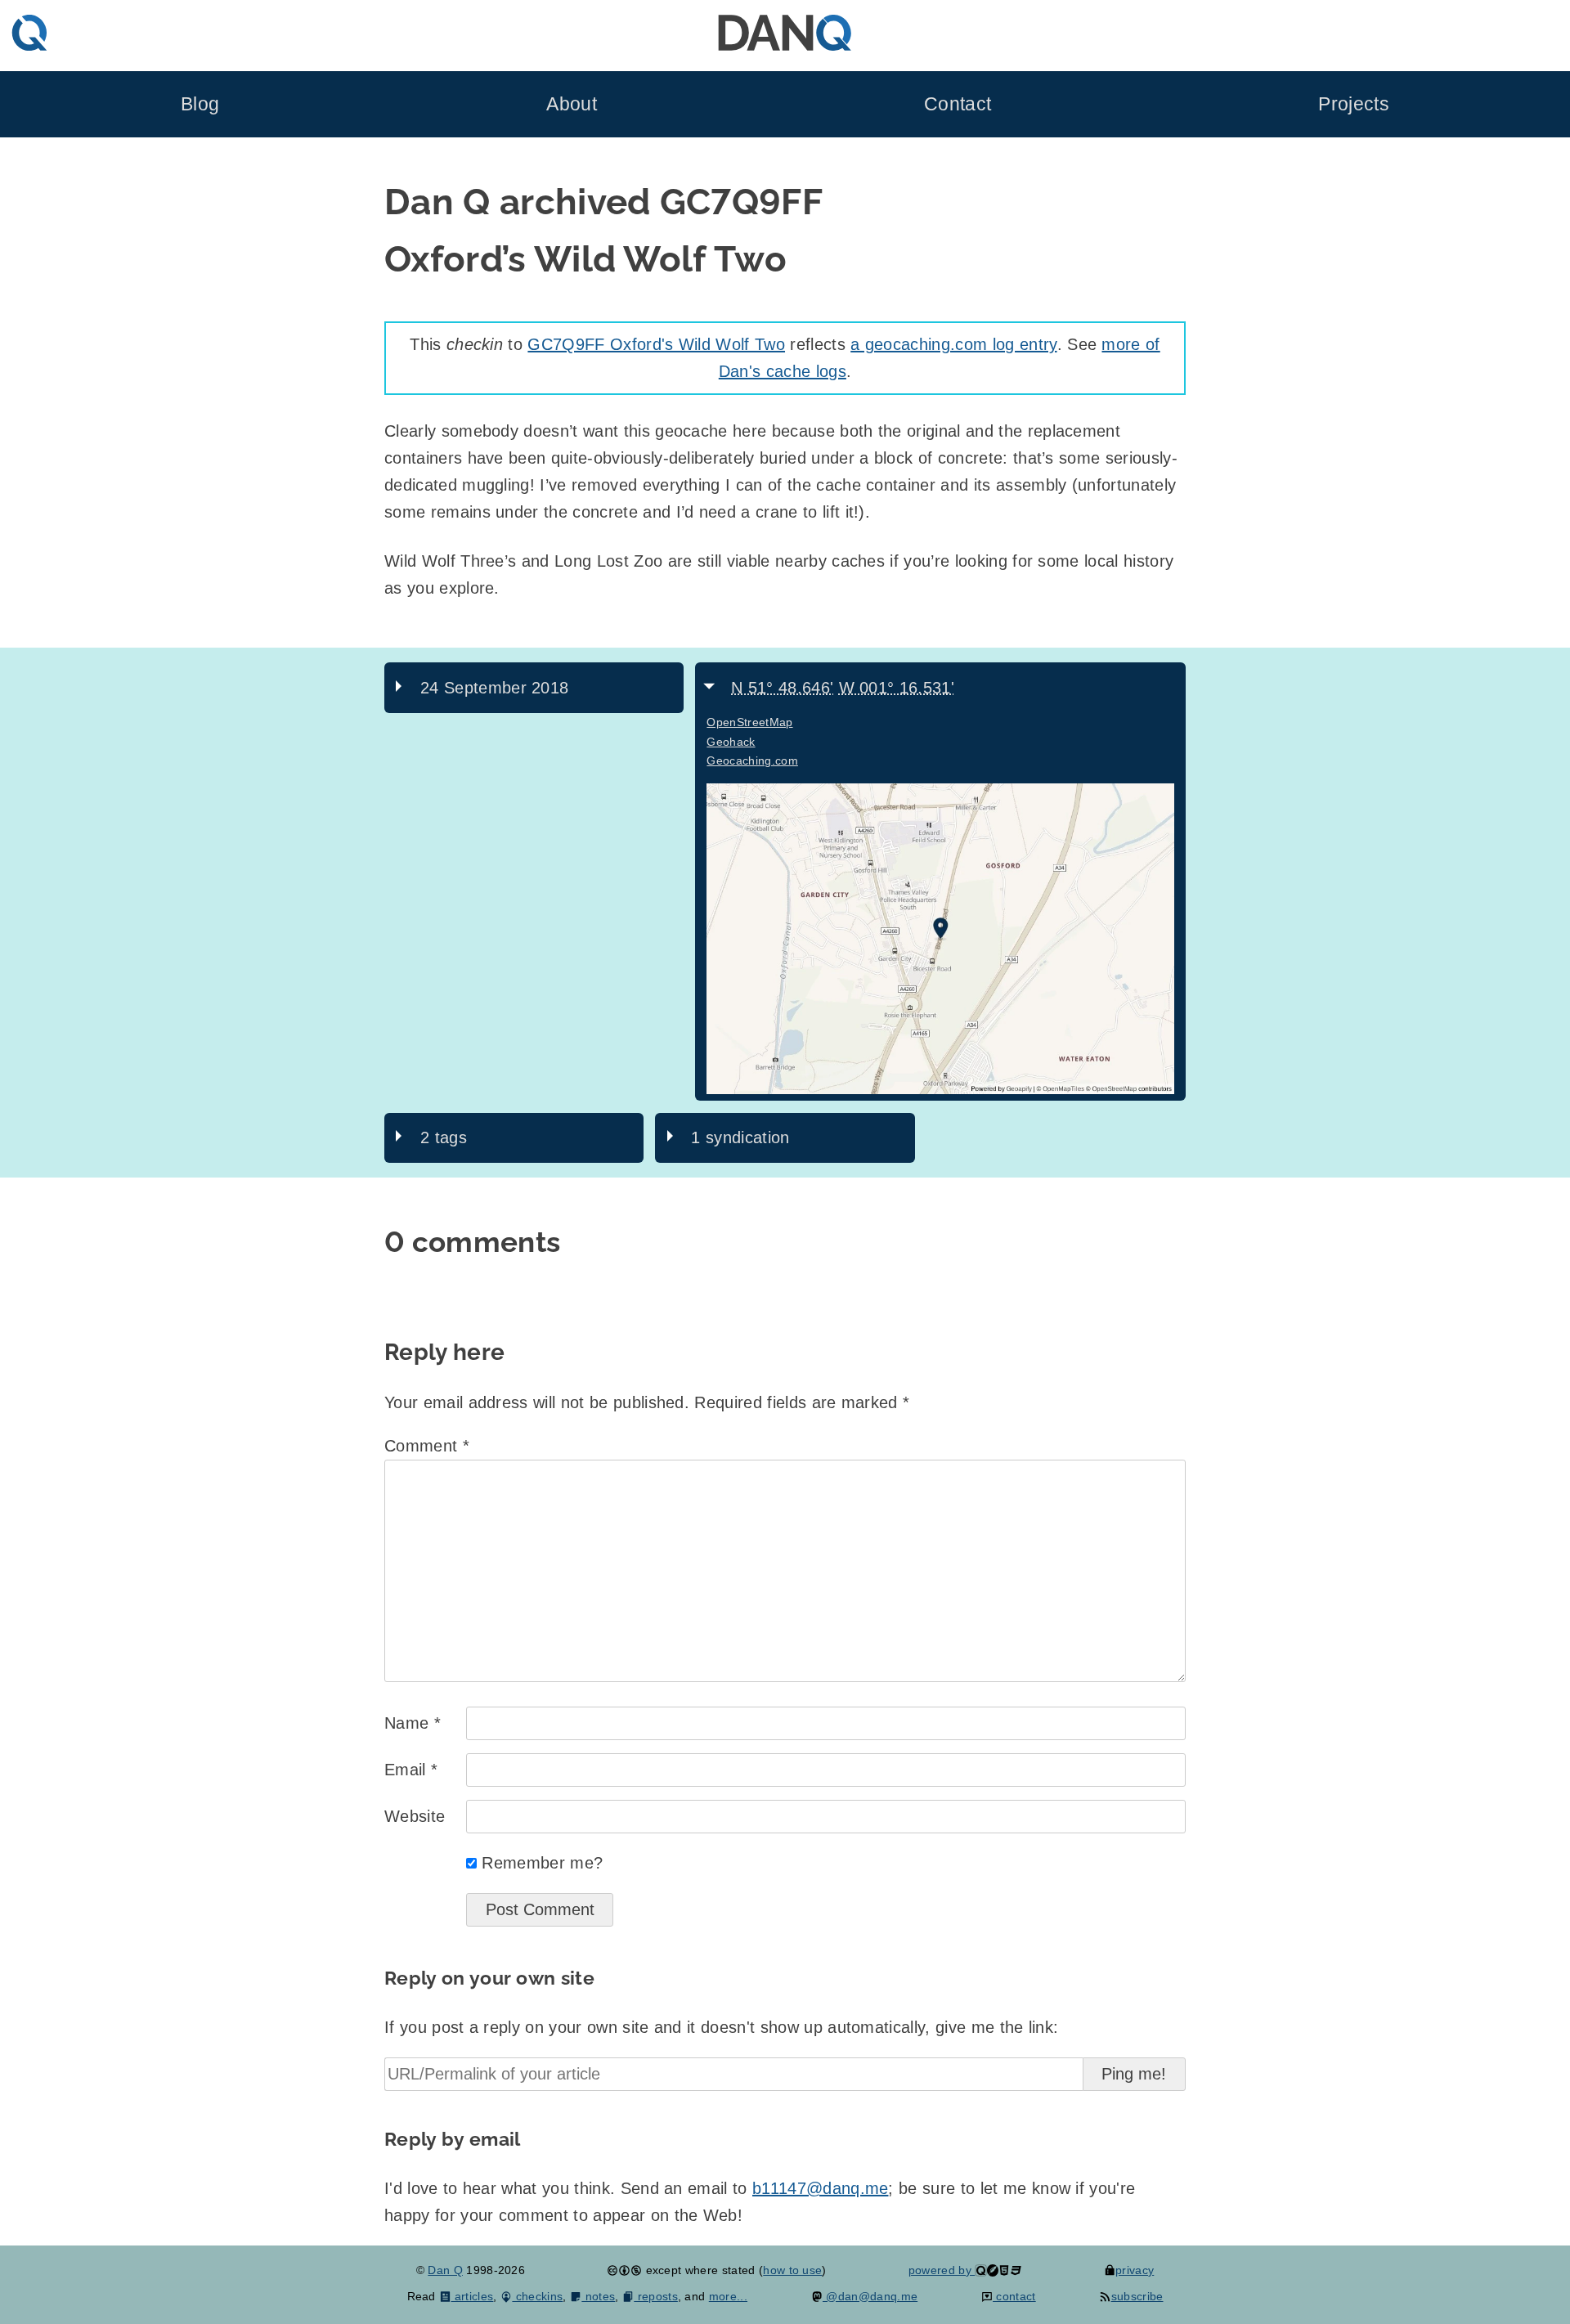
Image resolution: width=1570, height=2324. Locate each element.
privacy (1135, 2270)
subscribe (1137, 2296)
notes (598, 2296)
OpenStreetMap (749, 722)
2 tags (444, 1137)
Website (415, 1816)
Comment (427, 1446)
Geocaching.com (752, 760)
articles (472, 2296)
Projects (1354, 104)
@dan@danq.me (870, 2296)
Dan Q (445, 2270)
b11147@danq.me (820, 2188)
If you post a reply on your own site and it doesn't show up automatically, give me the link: (721, 2027)
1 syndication (740, 1137)
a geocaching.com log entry (953, 344)
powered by (942, 2270)
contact (1014, 2296)
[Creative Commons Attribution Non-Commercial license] (624, 2270)
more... (728, 2296)
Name (413, 1723)
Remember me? (542, 1863)
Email (411, 1770)
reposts (656, 2296)
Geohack (731, 742)
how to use (792, 2270)
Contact (958, 104)
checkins (537, 2296)
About (572, 104)
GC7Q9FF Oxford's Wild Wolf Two (656, 344)
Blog (200, 104)
